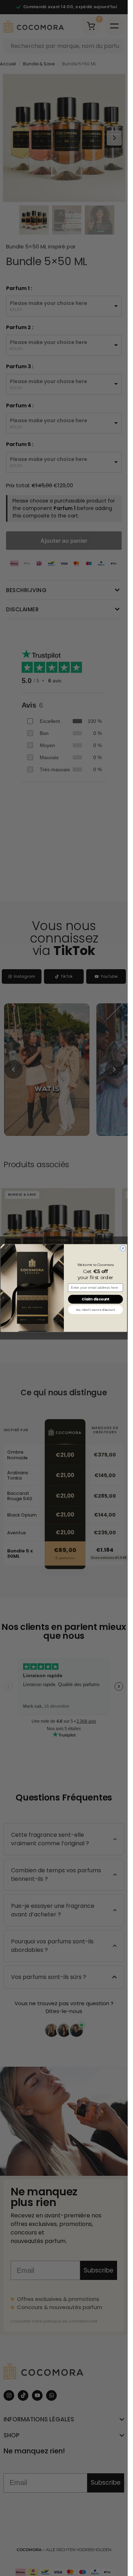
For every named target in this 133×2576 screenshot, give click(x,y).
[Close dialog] (123, 1248)
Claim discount (95, 1299)
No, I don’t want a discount (95, 1310)
